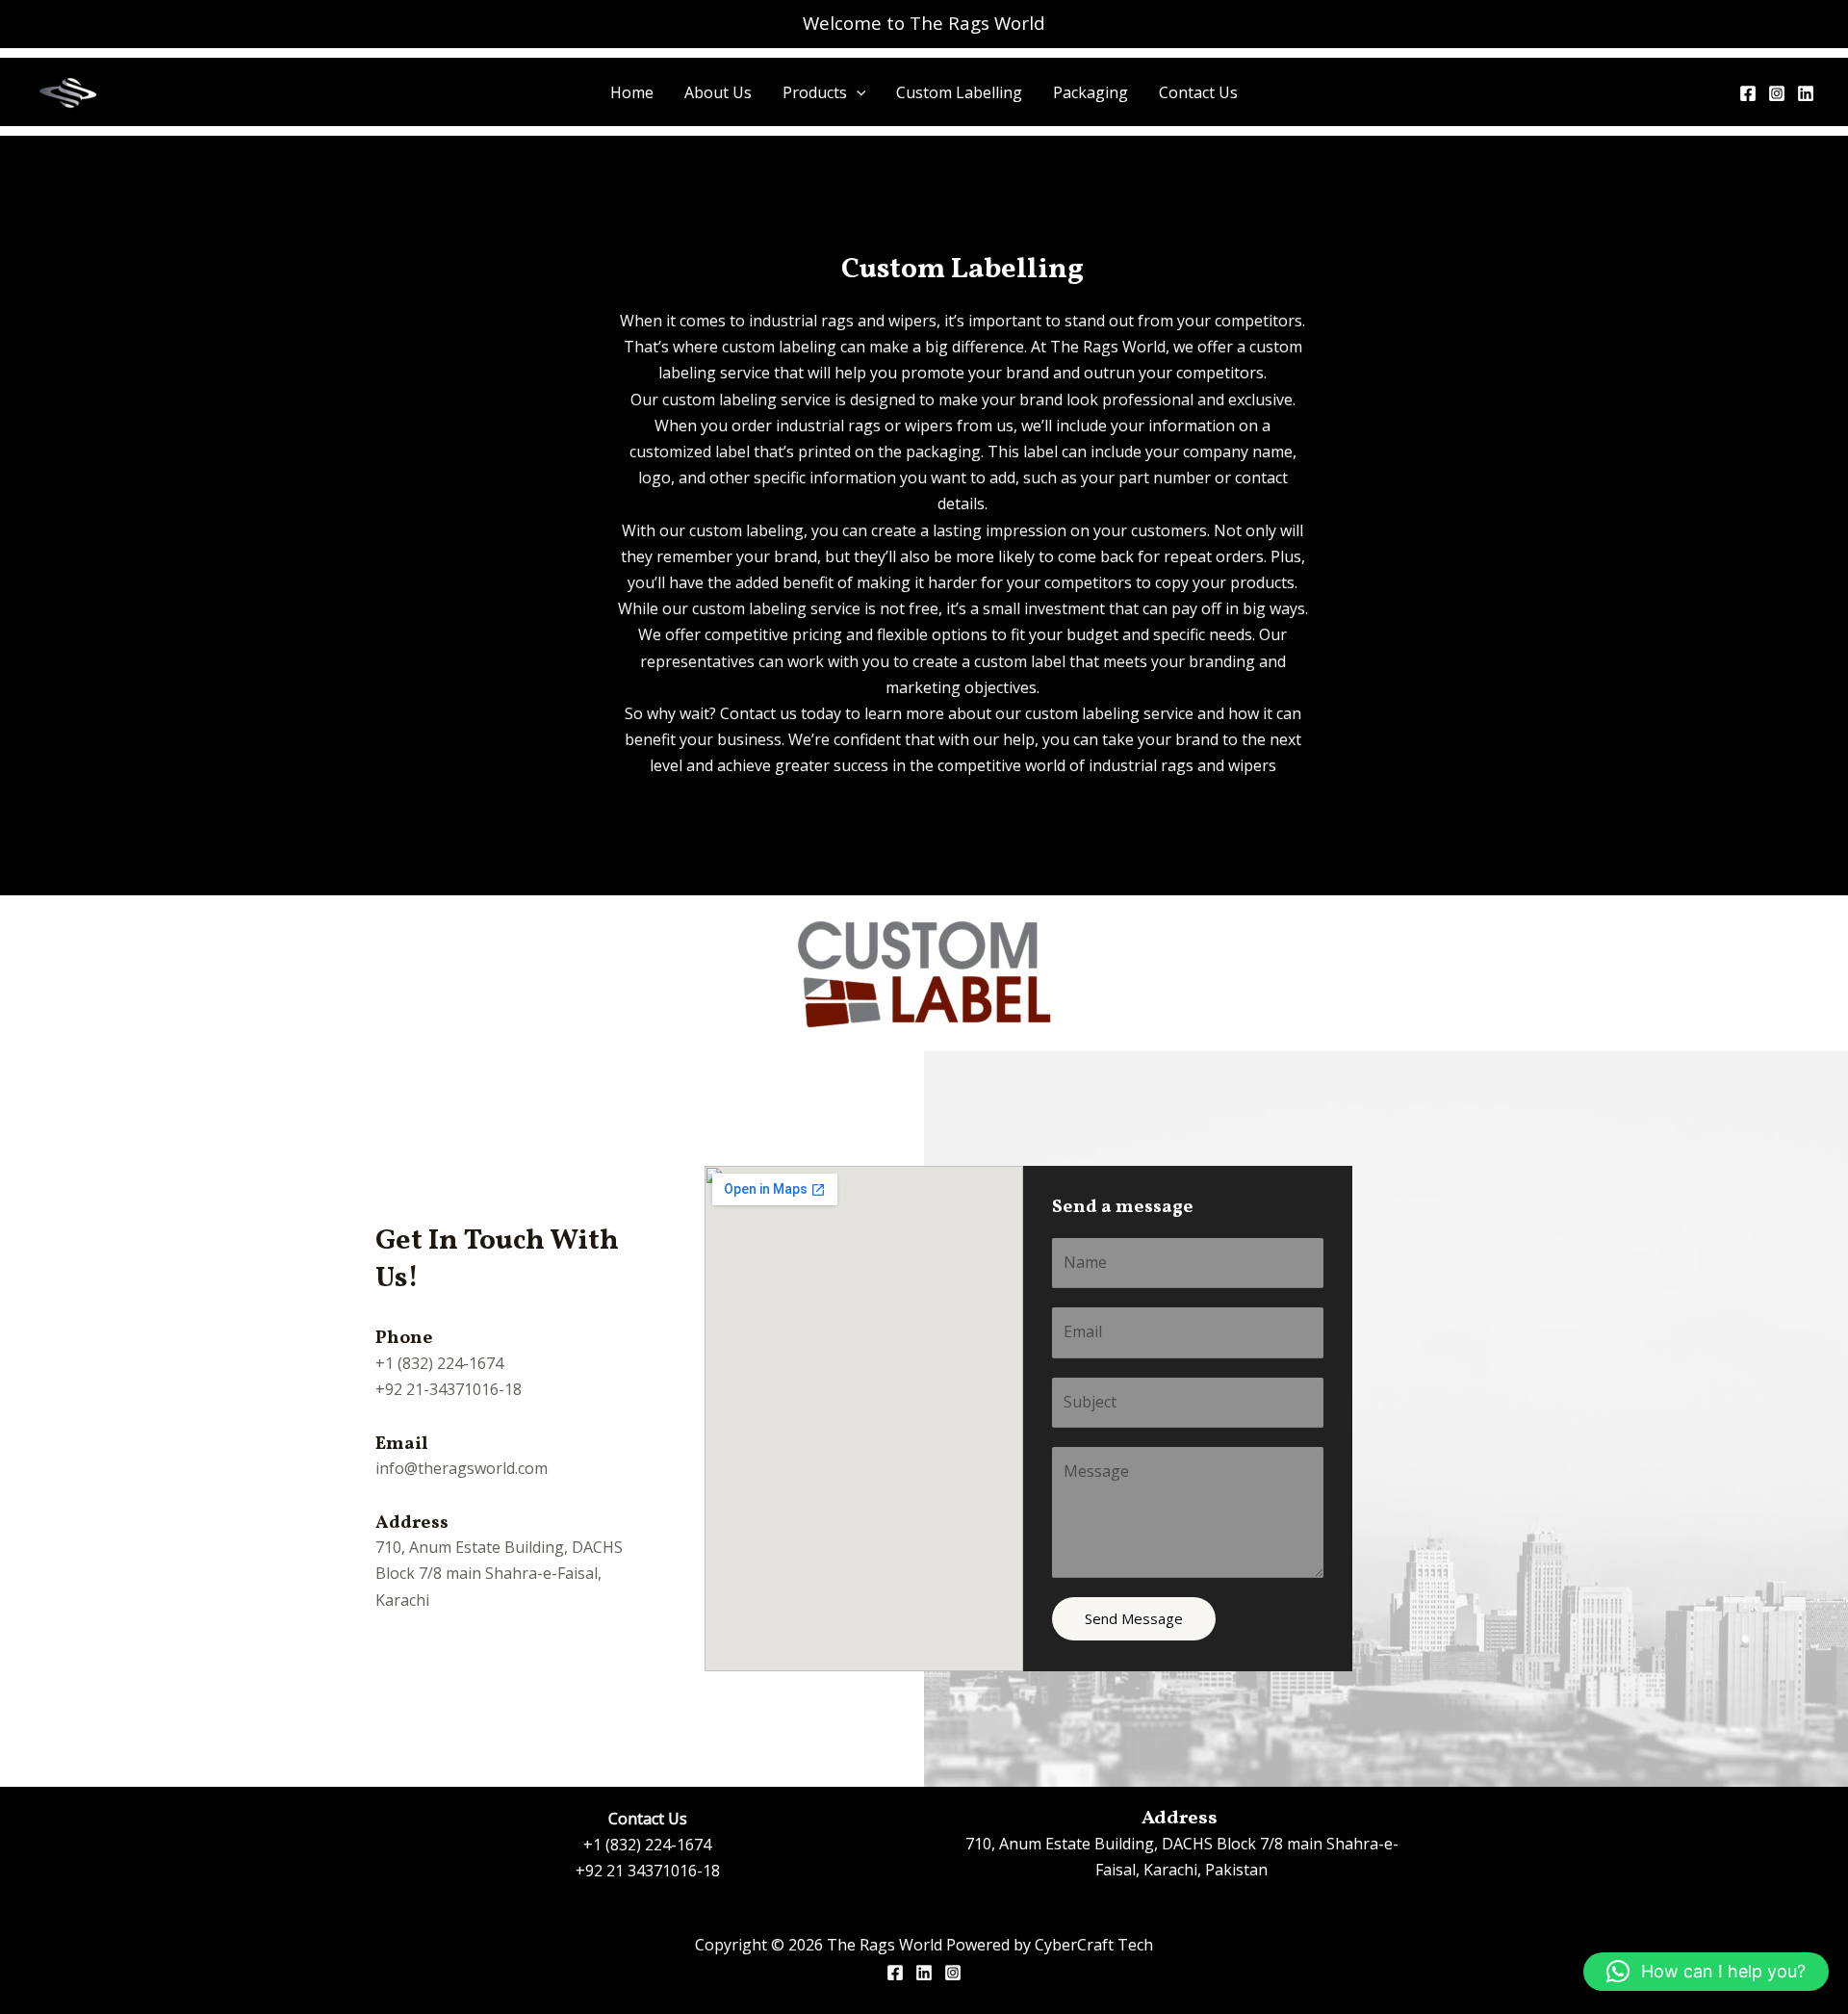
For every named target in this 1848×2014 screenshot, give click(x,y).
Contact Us (1198, 92)
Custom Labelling (959, 92)
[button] (857, 92)
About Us (718, 92)
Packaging (1091, 92)
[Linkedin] (1806, 93)
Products (815, 92)
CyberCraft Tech (1094, 1945)
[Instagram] (1777, 93)
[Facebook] (1748, 93)
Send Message (1134, 1618)
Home (632, 92)
